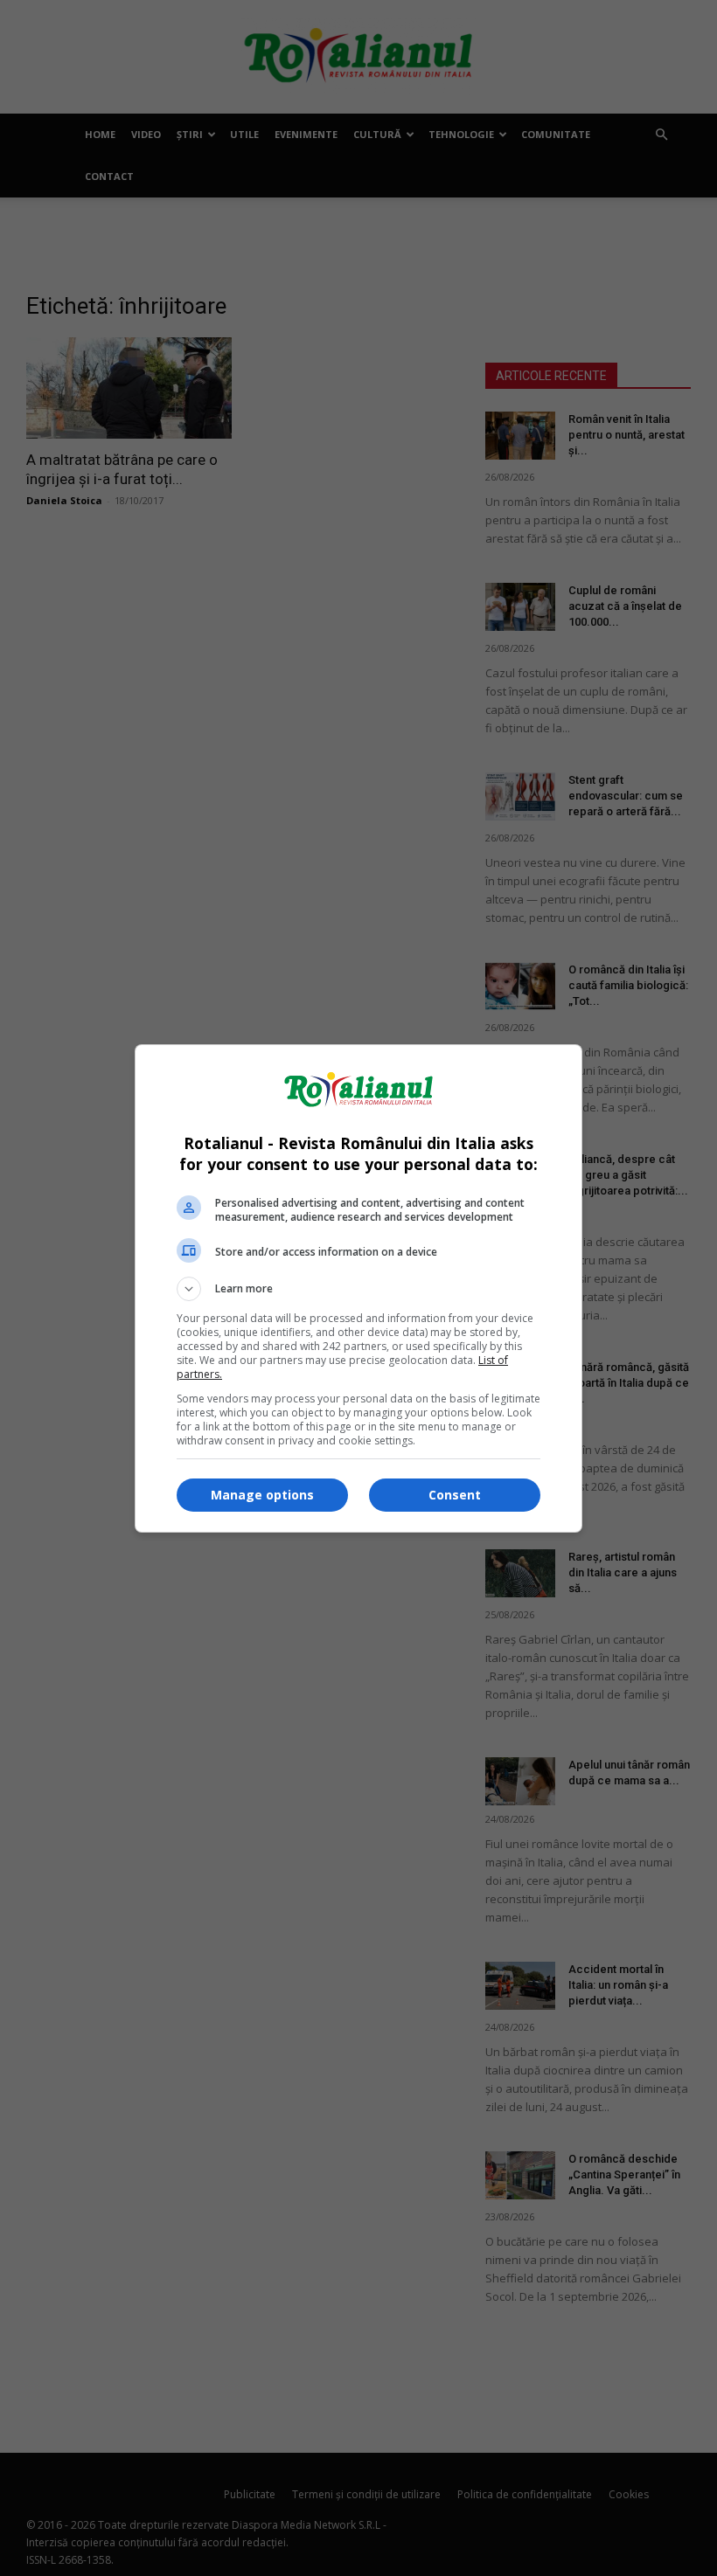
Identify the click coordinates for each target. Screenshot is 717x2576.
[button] (358, 1289)
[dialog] (358, 1288)
